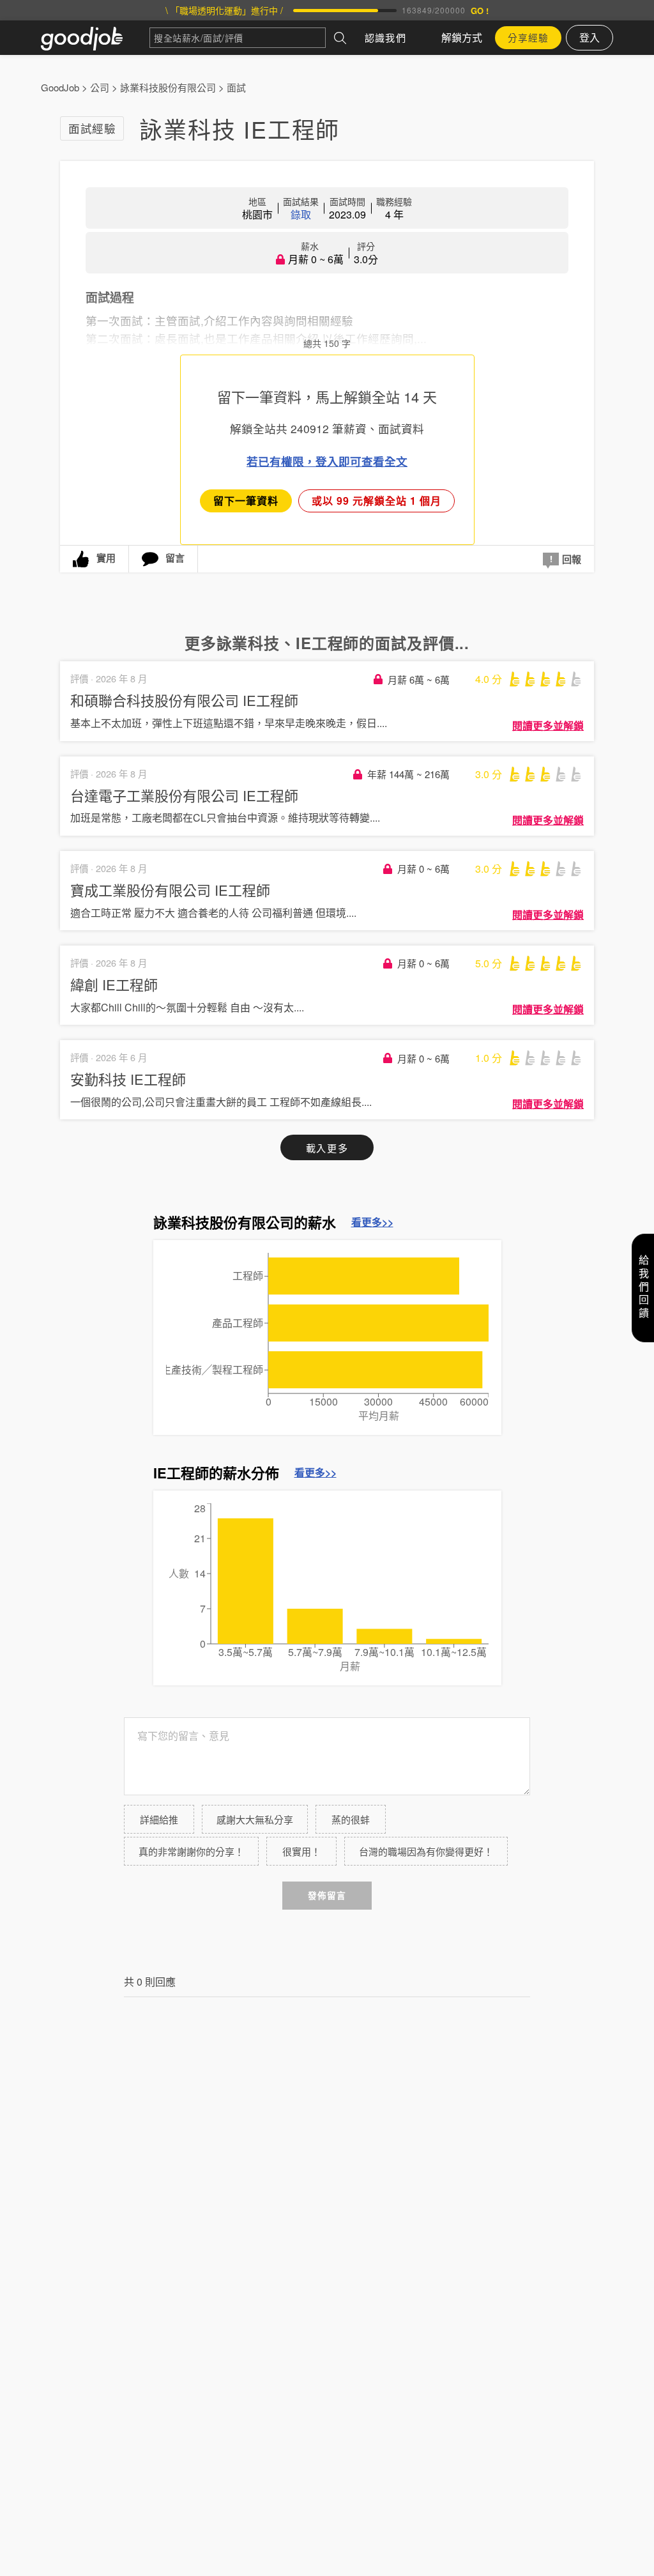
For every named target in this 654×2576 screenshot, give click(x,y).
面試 (236, 87)
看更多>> (372, 1222)
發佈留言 (327, 1895)
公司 (100, 87)
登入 (589, 37)
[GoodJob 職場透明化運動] (95, 38)
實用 (106, 558)
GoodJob (60, 87)
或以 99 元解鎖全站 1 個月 (376, 501)
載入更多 (327, 1148)
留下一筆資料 (246, 501)
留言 (175, 558)
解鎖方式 (462, 37)
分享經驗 (528, 37)
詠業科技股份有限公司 (168, 87)
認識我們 (385, 37)
